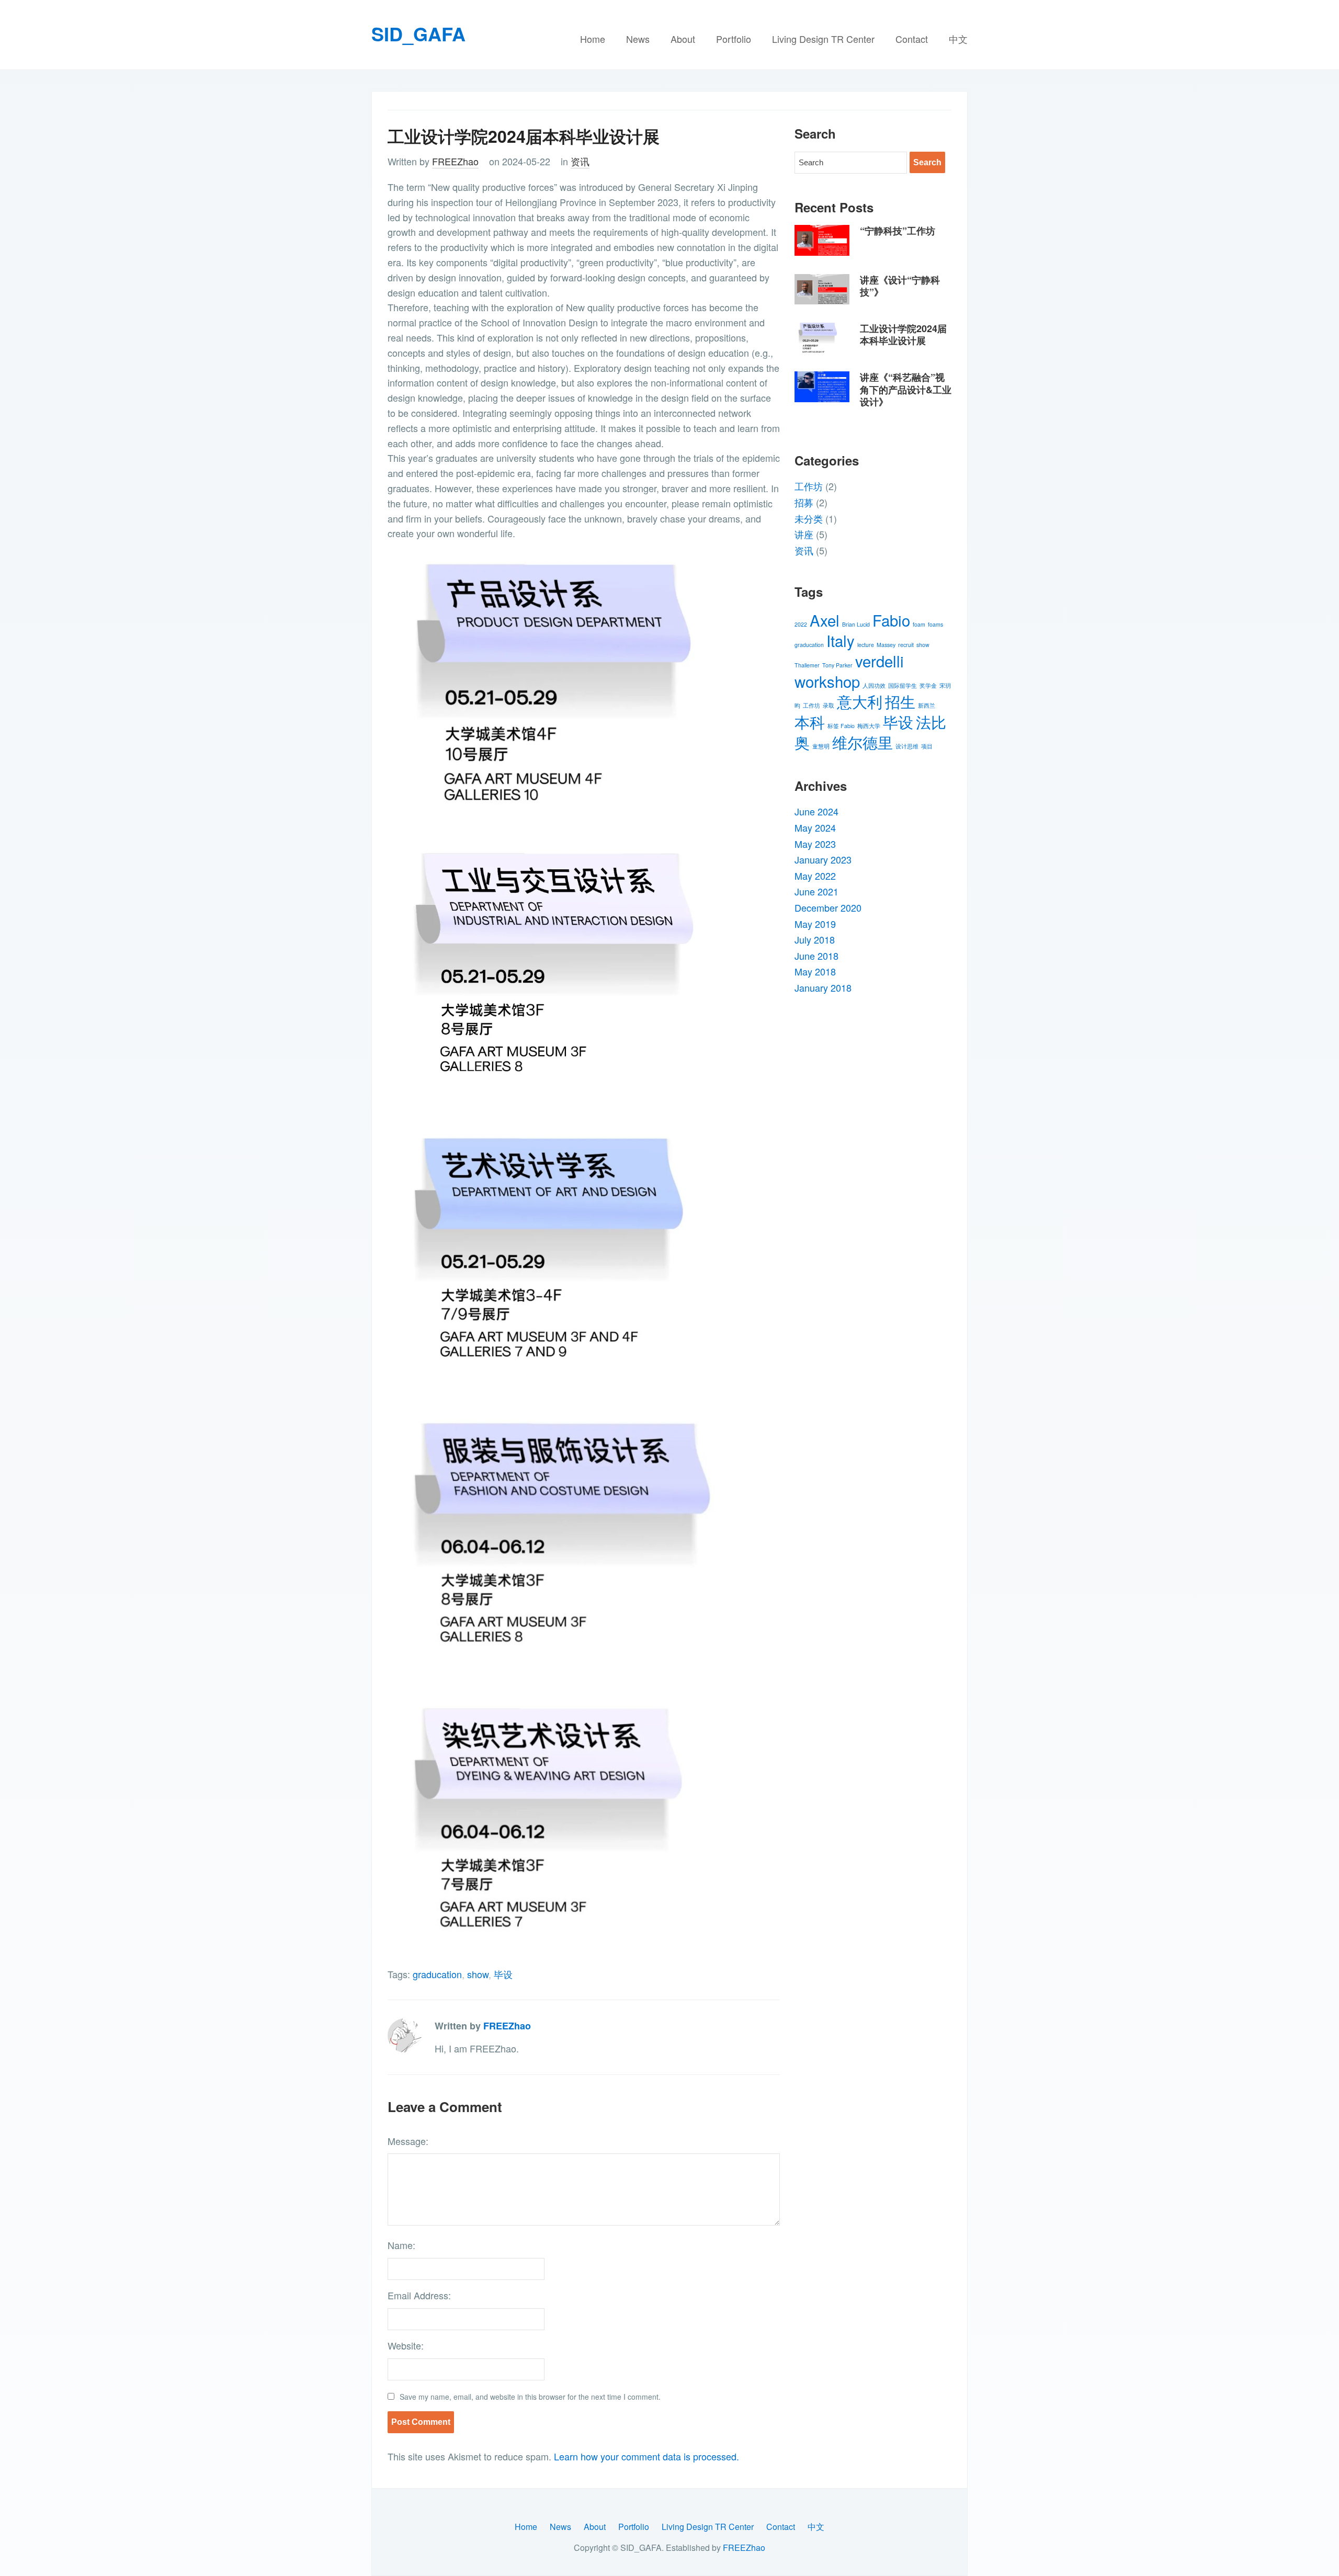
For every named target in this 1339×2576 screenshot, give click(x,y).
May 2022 (815, 876)
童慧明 (821, 746)
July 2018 (815, 939)
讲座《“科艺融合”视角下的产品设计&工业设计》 (906, 389)
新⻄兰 (927, 705)
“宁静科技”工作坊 (898, 231)
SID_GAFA (418, 33)
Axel (825, 620)
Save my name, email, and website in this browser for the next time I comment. (530, 2397)
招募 (804, 502)
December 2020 (828, 907)
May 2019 (815, 924)
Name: (401, 2245)
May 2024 (815, 827)
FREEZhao (455, 161)
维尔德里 (863, 742)
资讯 (580, 161)
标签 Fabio (841, 726)
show (478, 1974)
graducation (437, 1974)
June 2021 (816, 891)
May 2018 (815, 971)
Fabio (891, 620)
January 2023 (823, 859)
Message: (408, 2141)
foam (919, 624)
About (683, 39)
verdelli (880, 661)
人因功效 (874, 685)
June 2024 (816, 811)
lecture (866, 645)
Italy (841, 640)
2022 (801, 624)
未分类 (809, 518)
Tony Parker (837, 665)
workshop (827, 681)
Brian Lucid (856, 624)
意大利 (860, 701)
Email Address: (419, 2295)
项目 (927, 746)
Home (593, 39)
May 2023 (815, 844)
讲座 (804, 534)
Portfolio (734, 39)
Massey (886, 645)
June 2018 (816, 956)
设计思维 (907, 746)
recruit (906, 645)
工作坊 (809, 486)
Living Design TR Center (823, 39)
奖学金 (928, 685)
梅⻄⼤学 (869, 726)
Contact (912, 39)
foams (935, 624)
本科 (810, 721)
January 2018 (823, 988)
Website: (406, 2345)
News (638, 39)
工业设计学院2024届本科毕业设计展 (903, 334)
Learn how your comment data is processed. (646, 2456)
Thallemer (807, 665)
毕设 (503, 1974)
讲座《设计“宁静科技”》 (900, 286)
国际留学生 (903, 685)
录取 (829, 705)
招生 (900, 701)
